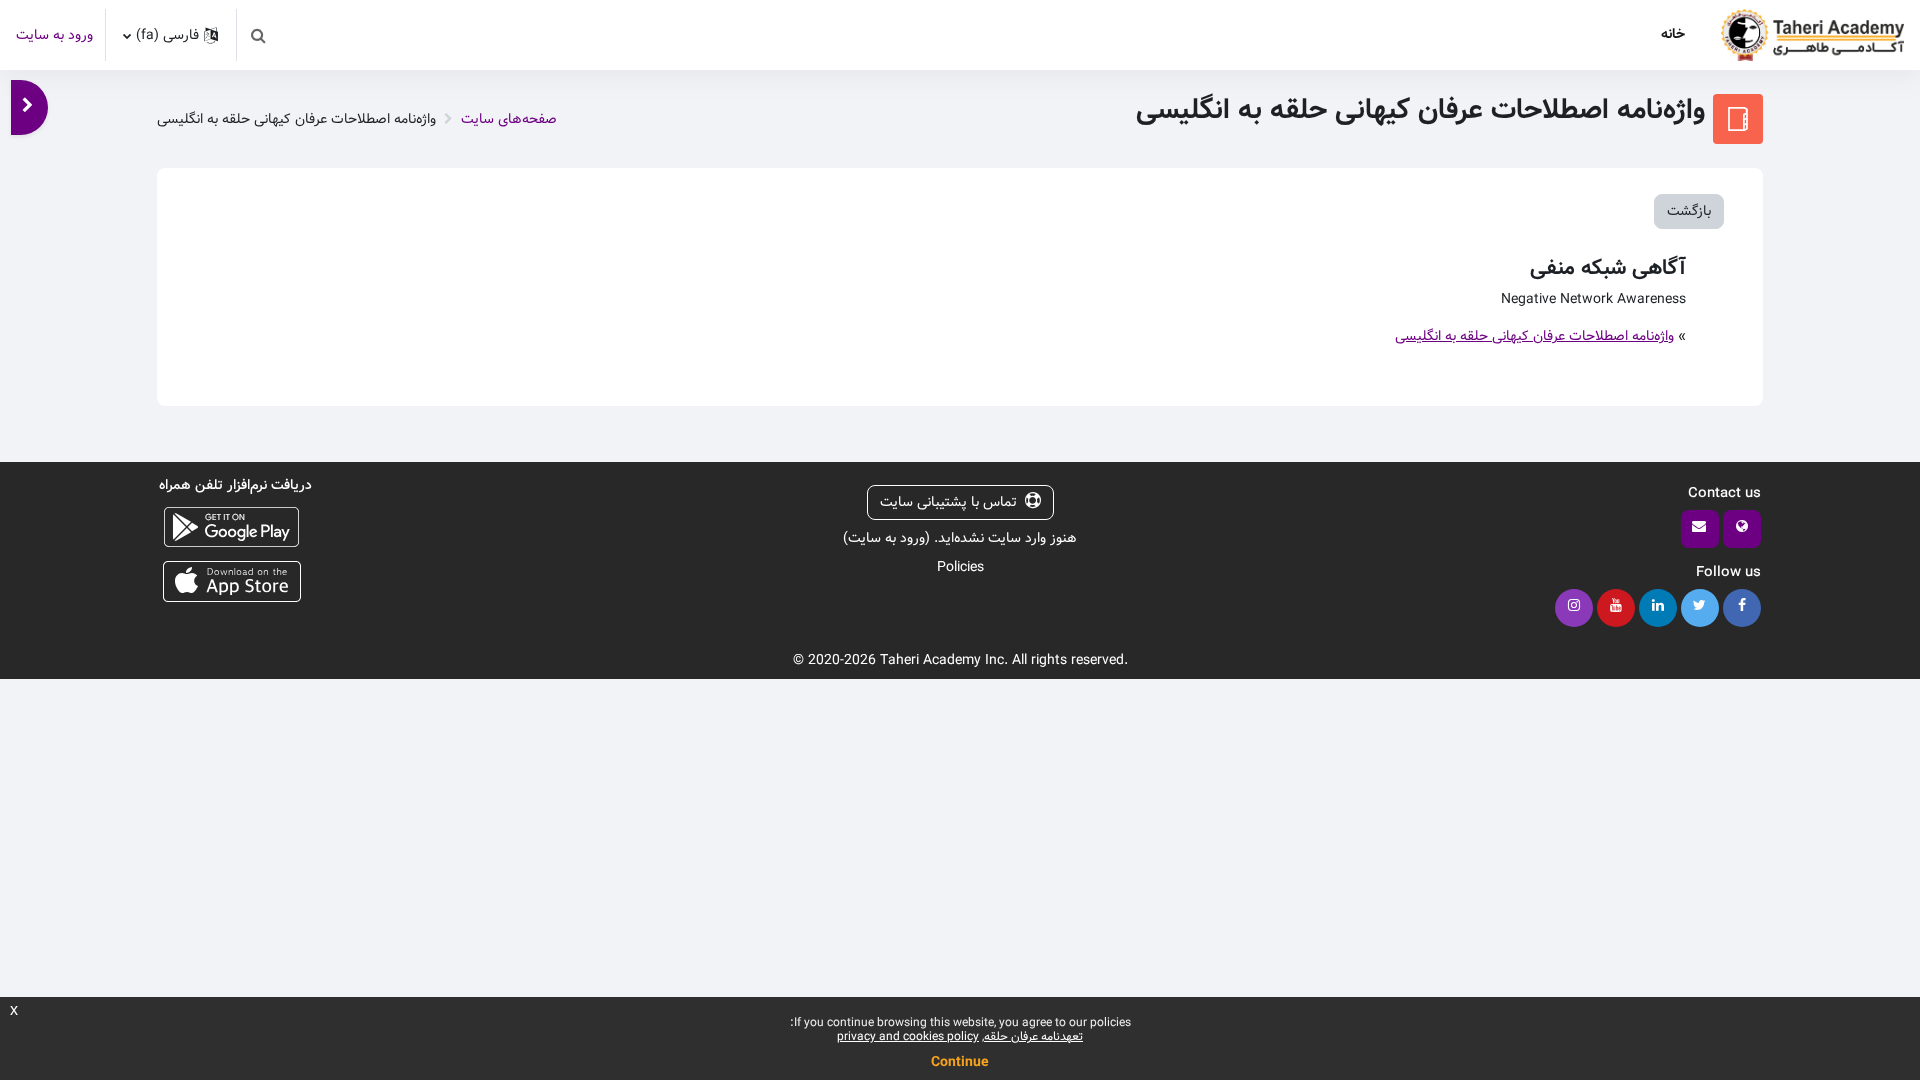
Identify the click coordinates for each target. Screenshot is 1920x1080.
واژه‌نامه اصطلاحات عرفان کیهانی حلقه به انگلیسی (1534, 336)
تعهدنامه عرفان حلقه (1033, 1036)
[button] (258, 35)
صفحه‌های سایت (509, 119)
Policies (960, 567)
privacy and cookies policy (908, 1036)
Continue (960, 1062)
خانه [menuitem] (1673, 34)
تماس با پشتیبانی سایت (948, 502)
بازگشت (1689, 211)
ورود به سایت (54, 35)
